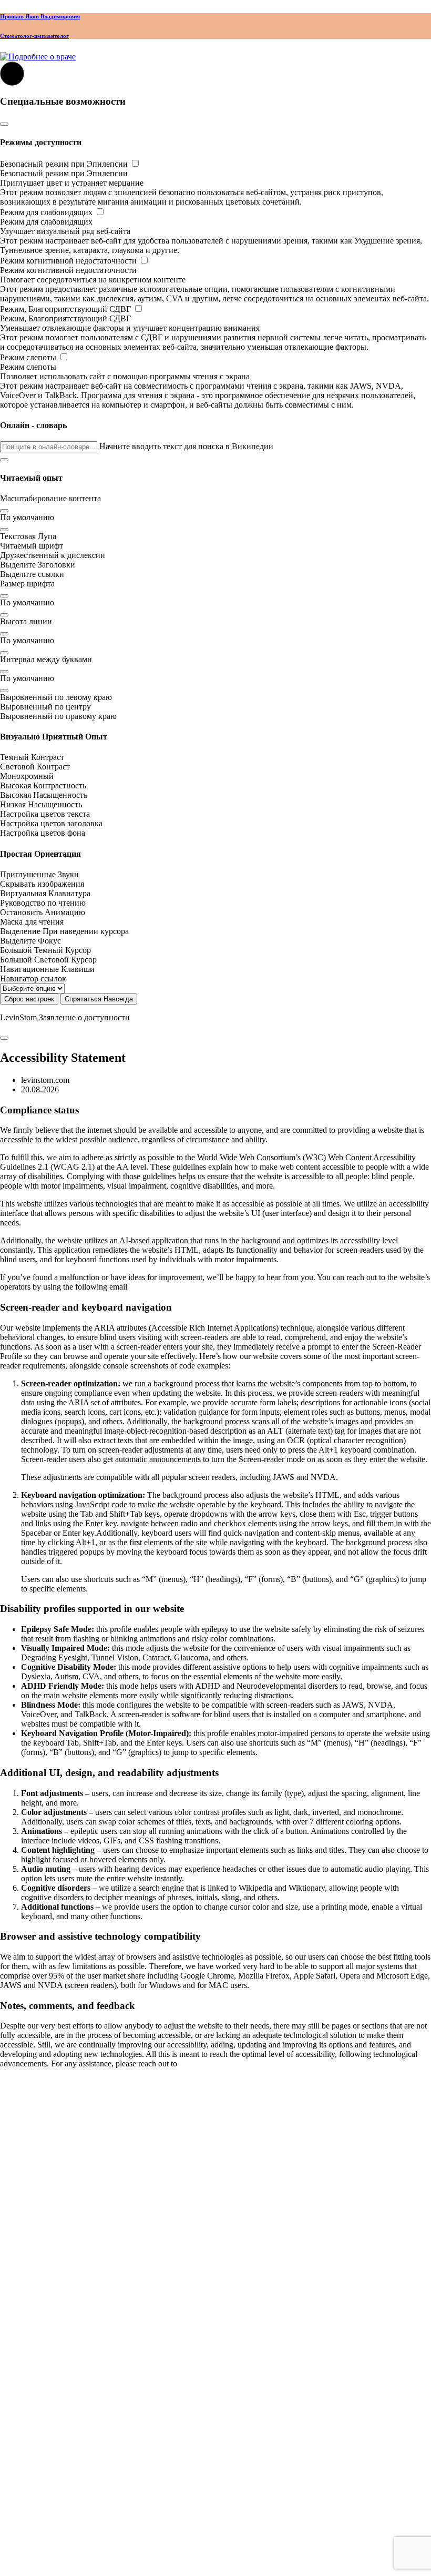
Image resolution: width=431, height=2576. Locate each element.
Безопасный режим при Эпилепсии (65, 164)
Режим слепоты (29, 357)
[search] (4, 2553)
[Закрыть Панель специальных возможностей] (4, 124)
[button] (4, 460)
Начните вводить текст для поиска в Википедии (186, 446)
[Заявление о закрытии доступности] (4, 1038)
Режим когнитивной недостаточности (69, 261)
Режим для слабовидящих (47, 212)
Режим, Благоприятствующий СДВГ (66, 309)
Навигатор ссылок (33, 978)
